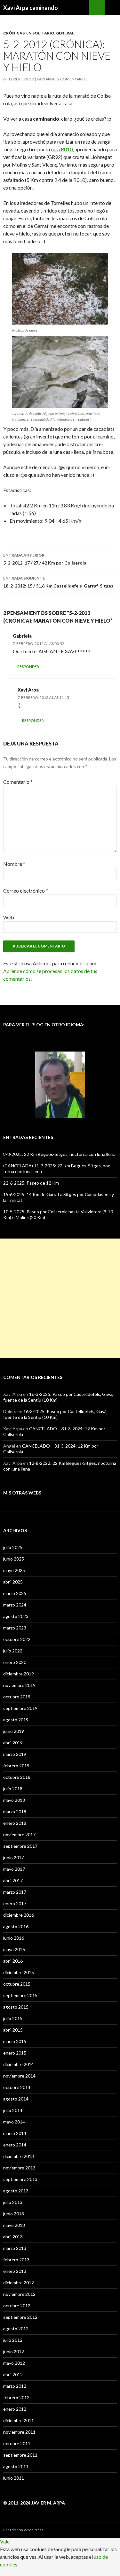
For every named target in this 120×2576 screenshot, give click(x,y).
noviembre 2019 (19, 1685)
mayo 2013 (14, 2225)
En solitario (40, 33)
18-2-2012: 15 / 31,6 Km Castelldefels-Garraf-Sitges (58, 582)
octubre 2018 (17, 1777)
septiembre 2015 (20, 1995)
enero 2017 (15, 1903)
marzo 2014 (15, 2133)
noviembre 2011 (19, 2432)
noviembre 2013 (19, 2168)
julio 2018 (13, 1789)
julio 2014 (13, 2110)
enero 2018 (15, 1823)
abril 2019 (13, 1743)
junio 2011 (14, 2478)
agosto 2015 (16, 2007)
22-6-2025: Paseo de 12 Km (31, 1183)
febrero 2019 (16, 1766)
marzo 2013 (15, 2248)
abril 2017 (13, 1880)
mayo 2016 (14, 1949)
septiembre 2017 (20, 1846)
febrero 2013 (16, 2260)
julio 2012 (13, 2340)
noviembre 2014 (19, 2076)
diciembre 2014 (19, 2064)
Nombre (14, 864)
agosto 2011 (16, 2466)
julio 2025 (13, 1547)
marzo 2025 (15, 1593)
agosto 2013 (16, 2191)
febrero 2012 (16, 2397)
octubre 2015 (17, 1984)
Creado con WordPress (23, 2530)
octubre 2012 (17, 2306)
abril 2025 (13, 1582)
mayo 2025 (14, 1570)
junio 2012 (14, 2351)
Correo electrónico (26, 891)
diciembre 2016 (19, 1915)
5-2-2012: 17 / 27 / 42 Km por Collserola (45, 559)
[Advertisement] (60, 1298)
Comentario (18, 782)
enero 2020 (15, 1662)
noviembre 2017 (19, 1835)
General (65, 33)
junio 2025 (14, 1559)
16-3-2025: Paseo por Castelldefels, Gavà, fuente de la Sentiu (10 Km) (55, 1414)
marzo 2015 (15, 2041)
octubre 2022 (17, 1639)
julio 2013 (13, 2202)
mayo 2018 (14, 1800)
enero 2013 (15, 2271)
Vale (5, 2541)
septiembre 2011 (20, 2455)
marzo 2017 (15, 1892)
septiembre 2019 (20, 1708)
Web (9, 917)
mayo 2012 (14, 2363)
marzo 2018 (15, 1812)
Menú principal (112, 8)
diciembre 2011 (19, 2420)
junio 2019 (14, 1731)
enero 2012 (15, 2409)
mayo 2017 (14, 1869)
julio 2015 (13, 2018)
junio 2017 (14, 1857)
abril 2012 (13, 2374)
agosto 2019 (16, 1720)
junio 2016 (14, 1938)
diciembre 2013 (19, 2156)
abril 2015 (13, 2030)
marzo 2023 (15, 1628)
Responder (28, 666)
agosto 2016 (16, 1926)
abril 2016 (13, 1961)
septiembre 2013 (20, 2179)
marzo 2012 (15, 2386)
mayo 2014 (14, 2122)
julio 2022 (13, 1651)
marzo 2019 (15, 1754)
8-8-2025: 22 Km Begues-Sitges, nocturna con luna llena (59, 1154)
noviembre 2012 (19, 2294)
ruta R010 (62, 149)
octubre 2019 (17, 1697)
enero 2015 (15, 2053)
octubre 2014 (17, 2087)
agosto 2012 (16, 2329)
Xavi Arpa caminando (31, 8)
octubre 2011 (17, 2443)
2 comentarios (72, 79)
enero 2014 (15, 2145)
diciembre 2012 (19, 2283)
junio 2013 (14, 2214)
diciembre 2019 (19, 1674)
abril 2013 (13, 2237)
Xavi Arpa (46, 79)
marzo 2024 (15, 1605)
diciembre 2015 (19, 1972)
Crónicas (14, 33)
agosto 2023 (16, 1616)
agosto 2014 (16, 2099)
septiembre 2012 (20, 2317)
